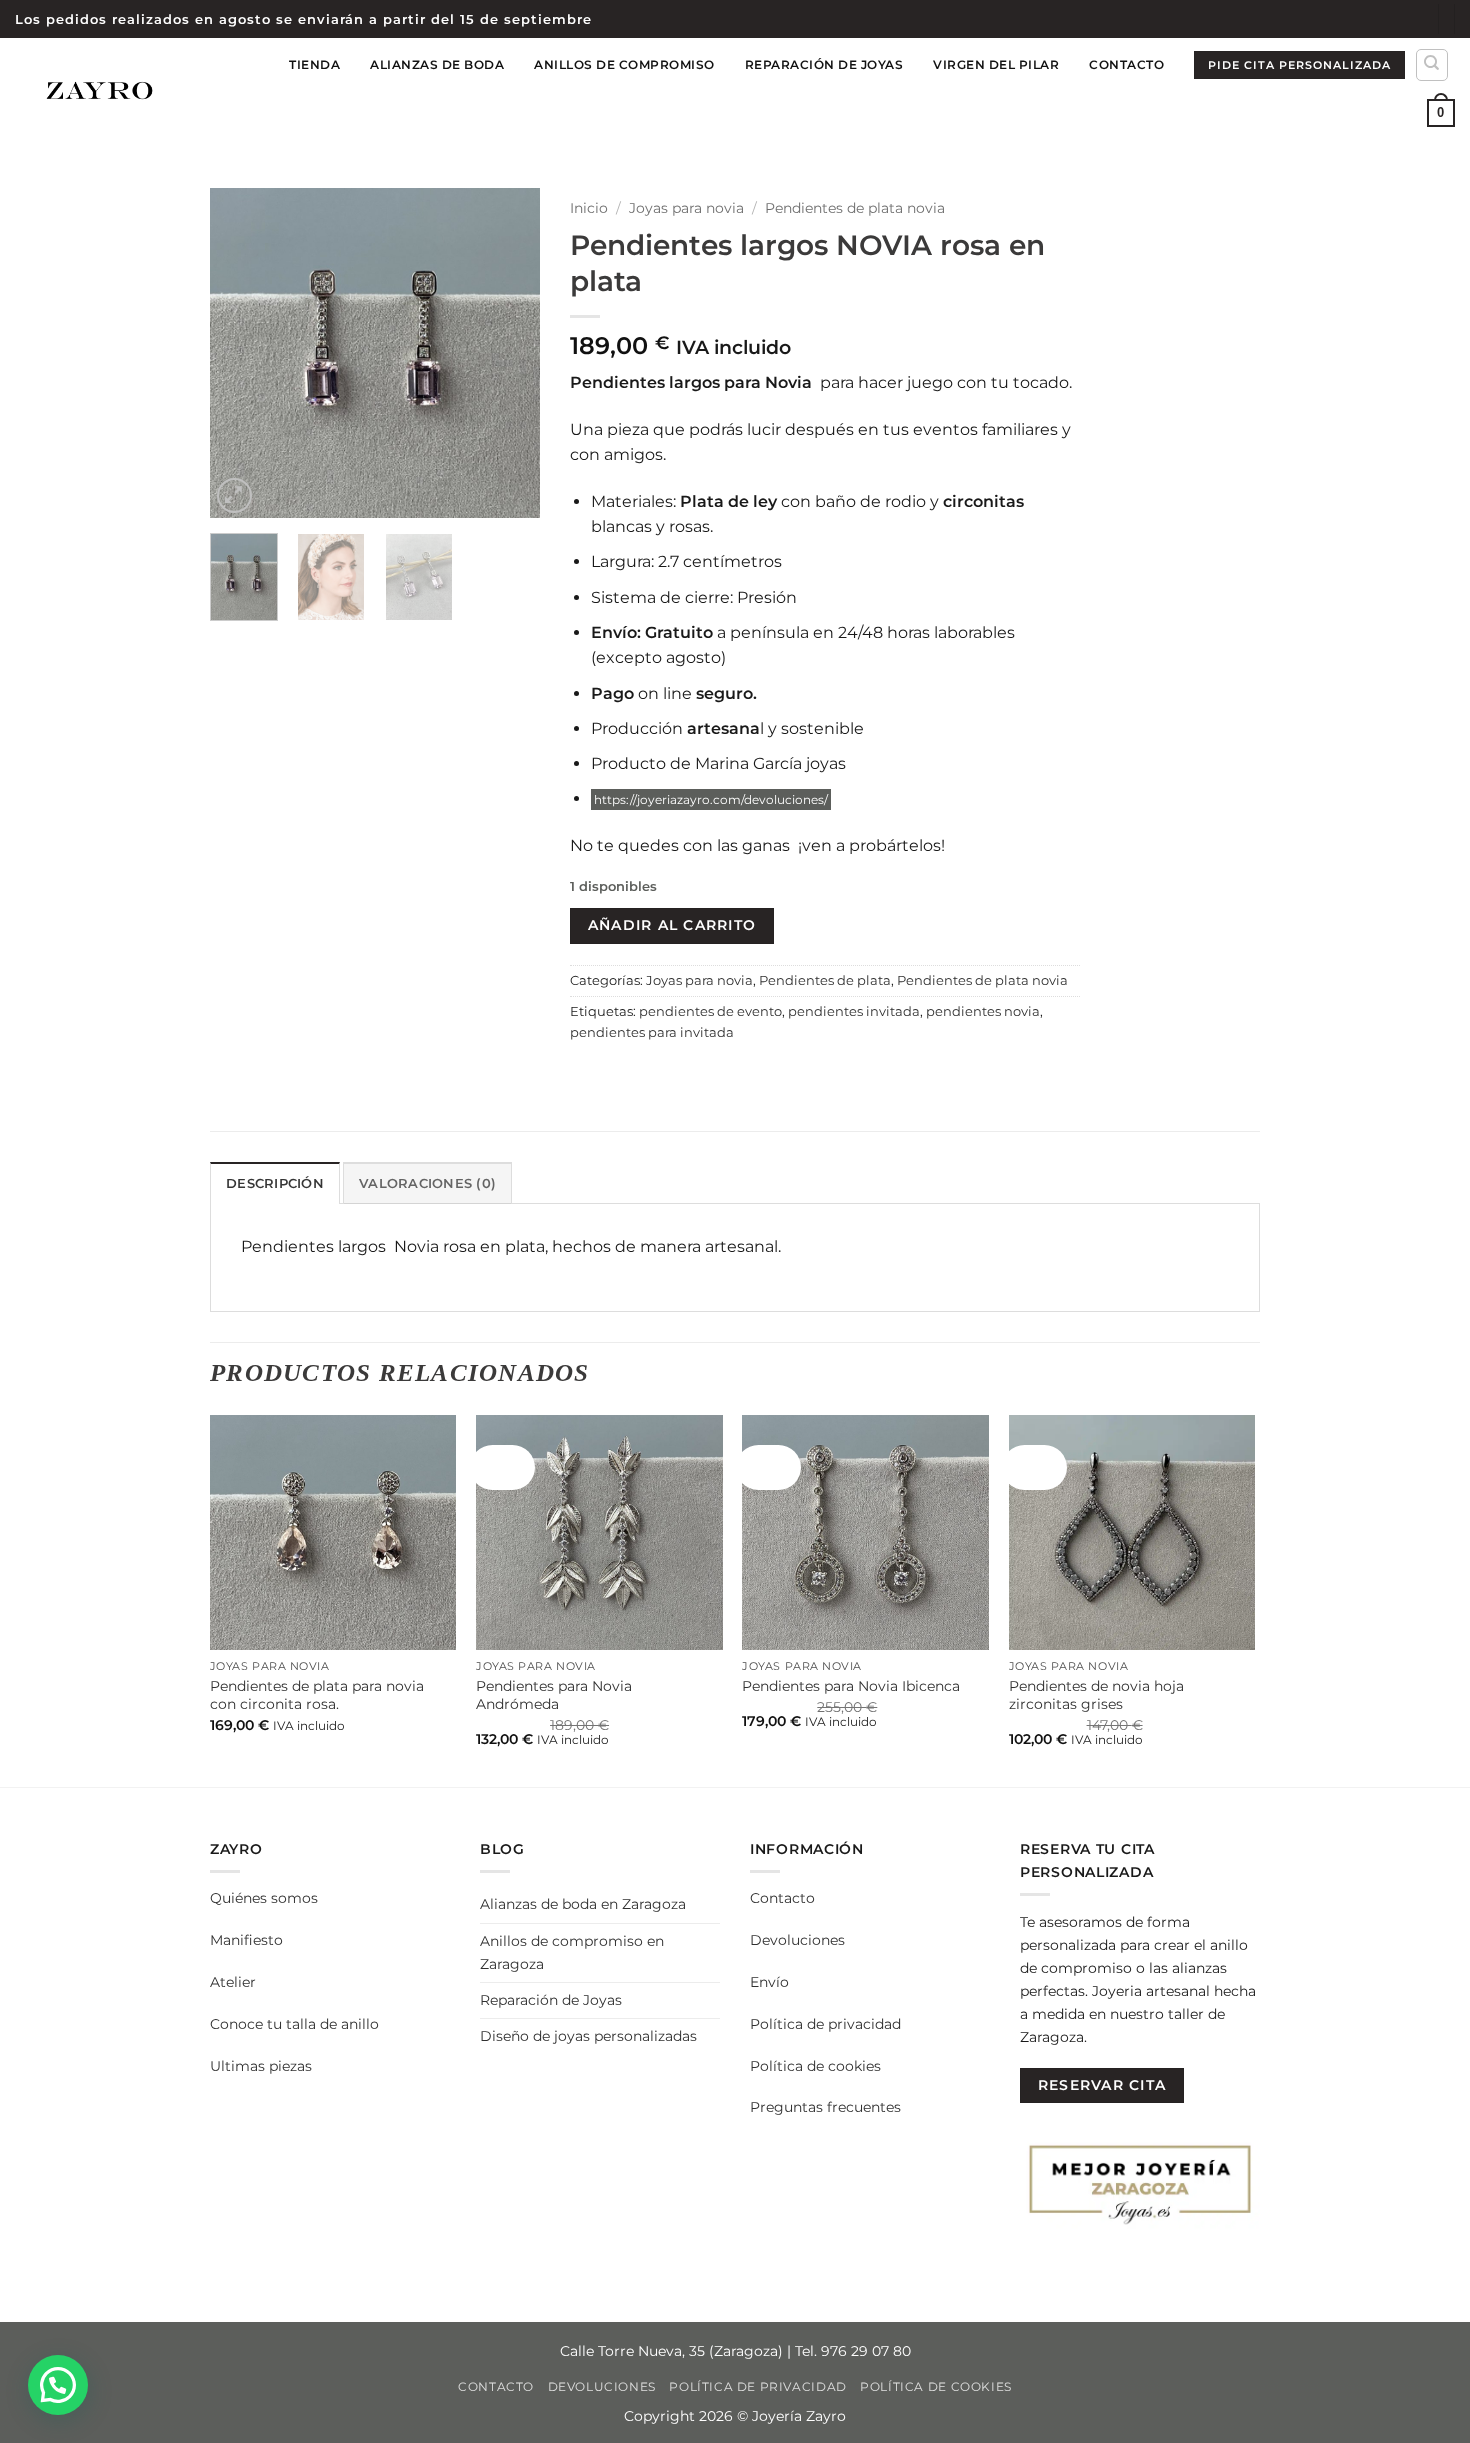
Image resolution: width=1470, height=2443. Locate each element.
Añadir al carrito (672, 925)
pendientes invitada (854, 1011)
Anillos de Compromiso (624, 64)
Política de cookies (815, 2066)
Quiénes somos (264, 1898)
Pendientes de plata (825, 980)
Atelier (233, 1982)
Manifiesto (246, 1940)
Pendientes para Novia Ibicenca (851, 1686)
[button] (1441, 113)
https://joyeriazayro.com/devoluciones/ (711, 799)
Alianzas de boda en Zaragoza (583, 1904)
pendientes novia (983, 1011)
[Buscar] (1432, 65)
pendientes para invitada (652, 1032)
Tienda (314, 64)
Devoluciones (797, 1940)
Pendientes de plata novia (855, 208)
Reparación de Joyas (824, 64)
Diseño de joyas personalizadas (588, 2036)
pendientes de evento (710, 1011)
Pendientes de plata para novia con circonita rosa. (317, 1695)
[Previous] (242, 353)
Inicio (589, 208)
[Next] (508, 353)
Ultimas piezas (261, 2066)
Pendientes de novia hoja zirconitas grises (1096, 1695)
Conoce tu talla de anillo (294, 2024)
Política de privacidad (825, 2024)
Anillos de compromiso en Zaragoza (572, 1952)
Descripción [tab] (275, 1183)
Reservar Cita (1102, 2085)
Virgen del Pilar (996, 64)
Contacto (1126, 64)
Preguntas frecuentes (825, 2107)
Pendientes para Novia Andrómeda (554, 1695)
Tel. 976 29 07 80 (853, 2351)
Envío (769, 1982)
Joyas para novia (686, 208)
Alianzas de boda (437, 64)
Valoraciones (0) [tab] (427, 1183)
